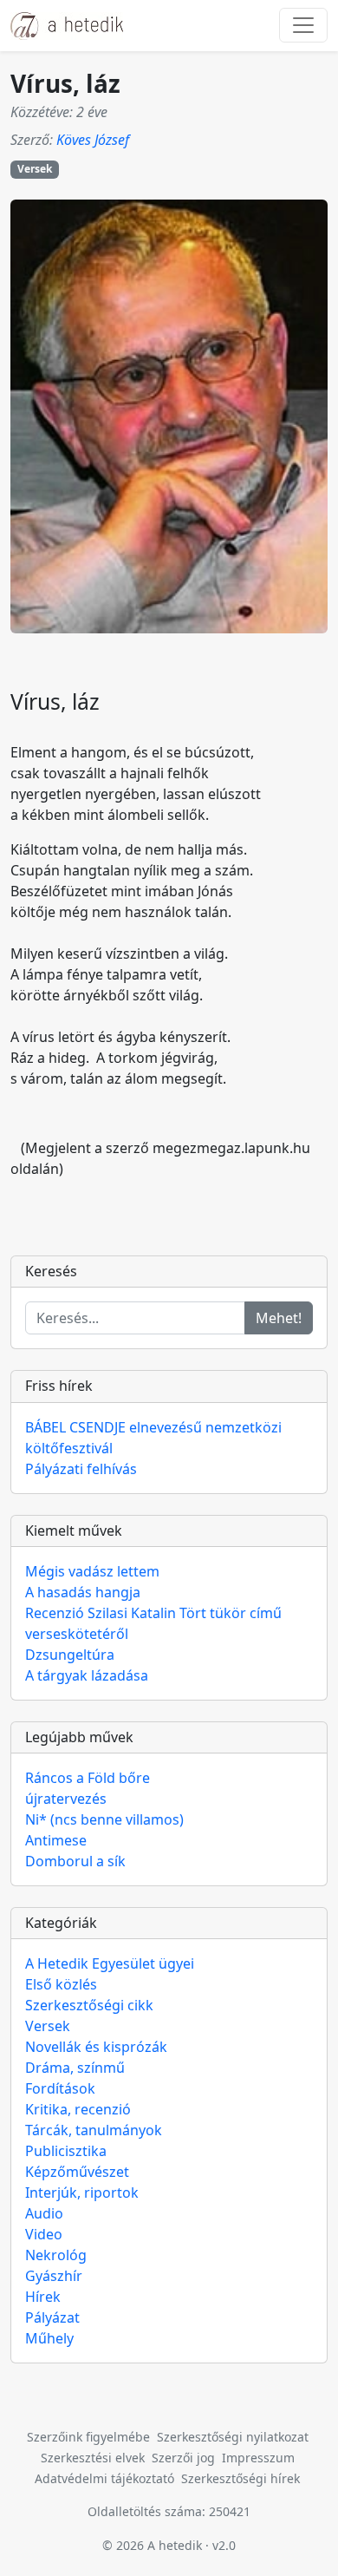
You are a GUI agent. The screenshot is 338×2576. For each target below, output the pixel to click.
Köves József (93, 140)
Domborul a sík (75, 1861)
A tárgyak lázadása (87, 1675)
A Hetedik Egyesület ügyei (110, 1963)
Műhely (49, 2338)
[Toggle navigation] (303, 25)
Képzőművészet (77, 2172)
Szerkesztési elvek (93, 2458)
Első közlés (61, 1984)
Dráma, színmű (75, 2068)
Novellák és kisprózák (96, 2047)
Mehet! (279, 1318)
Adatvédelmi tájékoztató (104, 2478)
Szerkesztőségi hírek (240, 2478)
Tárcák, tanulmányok (94, 2130)
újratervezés (66, 1799)
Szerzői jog (183, 2458)
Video (44, 2234)
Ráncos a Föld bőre (88, 1778)
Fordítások (60, 2088)
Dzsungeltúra (70, 1655)
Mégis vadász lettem (92, 1571)
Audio (44, 2213)
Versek (35, 169)
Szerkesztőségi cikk (89, 2005)
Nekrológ (56, 2255)
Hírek (43, 2297)
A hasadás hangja (83, 1592)
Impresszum (258, 2458)
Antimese (56, 1840)
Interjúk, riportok (82, 2193)
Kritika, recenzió (78, 2109)
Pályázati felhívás (81, 1469)
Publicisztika (66, 2151)
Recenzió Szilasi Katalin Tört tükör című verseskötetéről (153, 1623)
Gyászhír (54, 2276)
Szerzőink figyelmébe (88, 2437)
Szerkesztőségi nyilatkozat (233, 2437)
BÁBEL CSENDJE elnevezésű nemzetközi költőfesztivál (153, 1438)
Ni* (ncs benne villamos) (104, 1819)
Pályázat (52, 2317)
